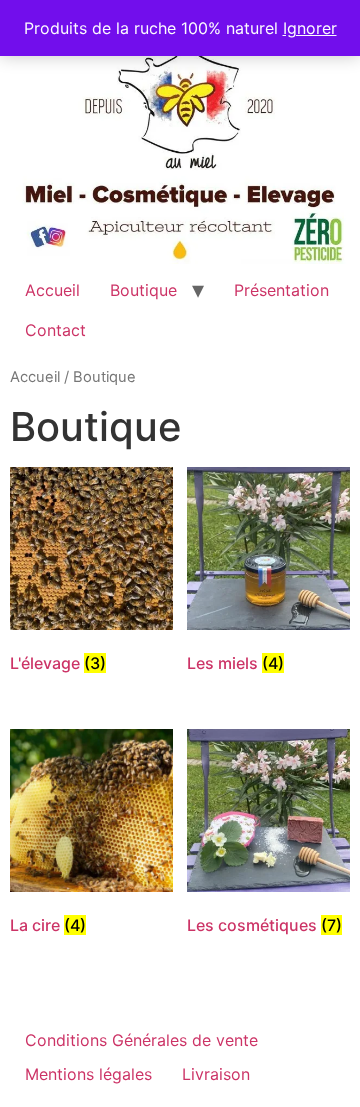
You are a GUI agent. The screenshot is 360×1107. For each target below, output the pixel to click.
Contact (55, 330)
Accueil (52, 290)
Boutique (143, 290)
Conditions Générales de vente (141, 1040)
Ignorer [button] (310, 28)
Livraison (216, 1074)
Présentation (281, 290)
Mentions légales (88, 1074)
